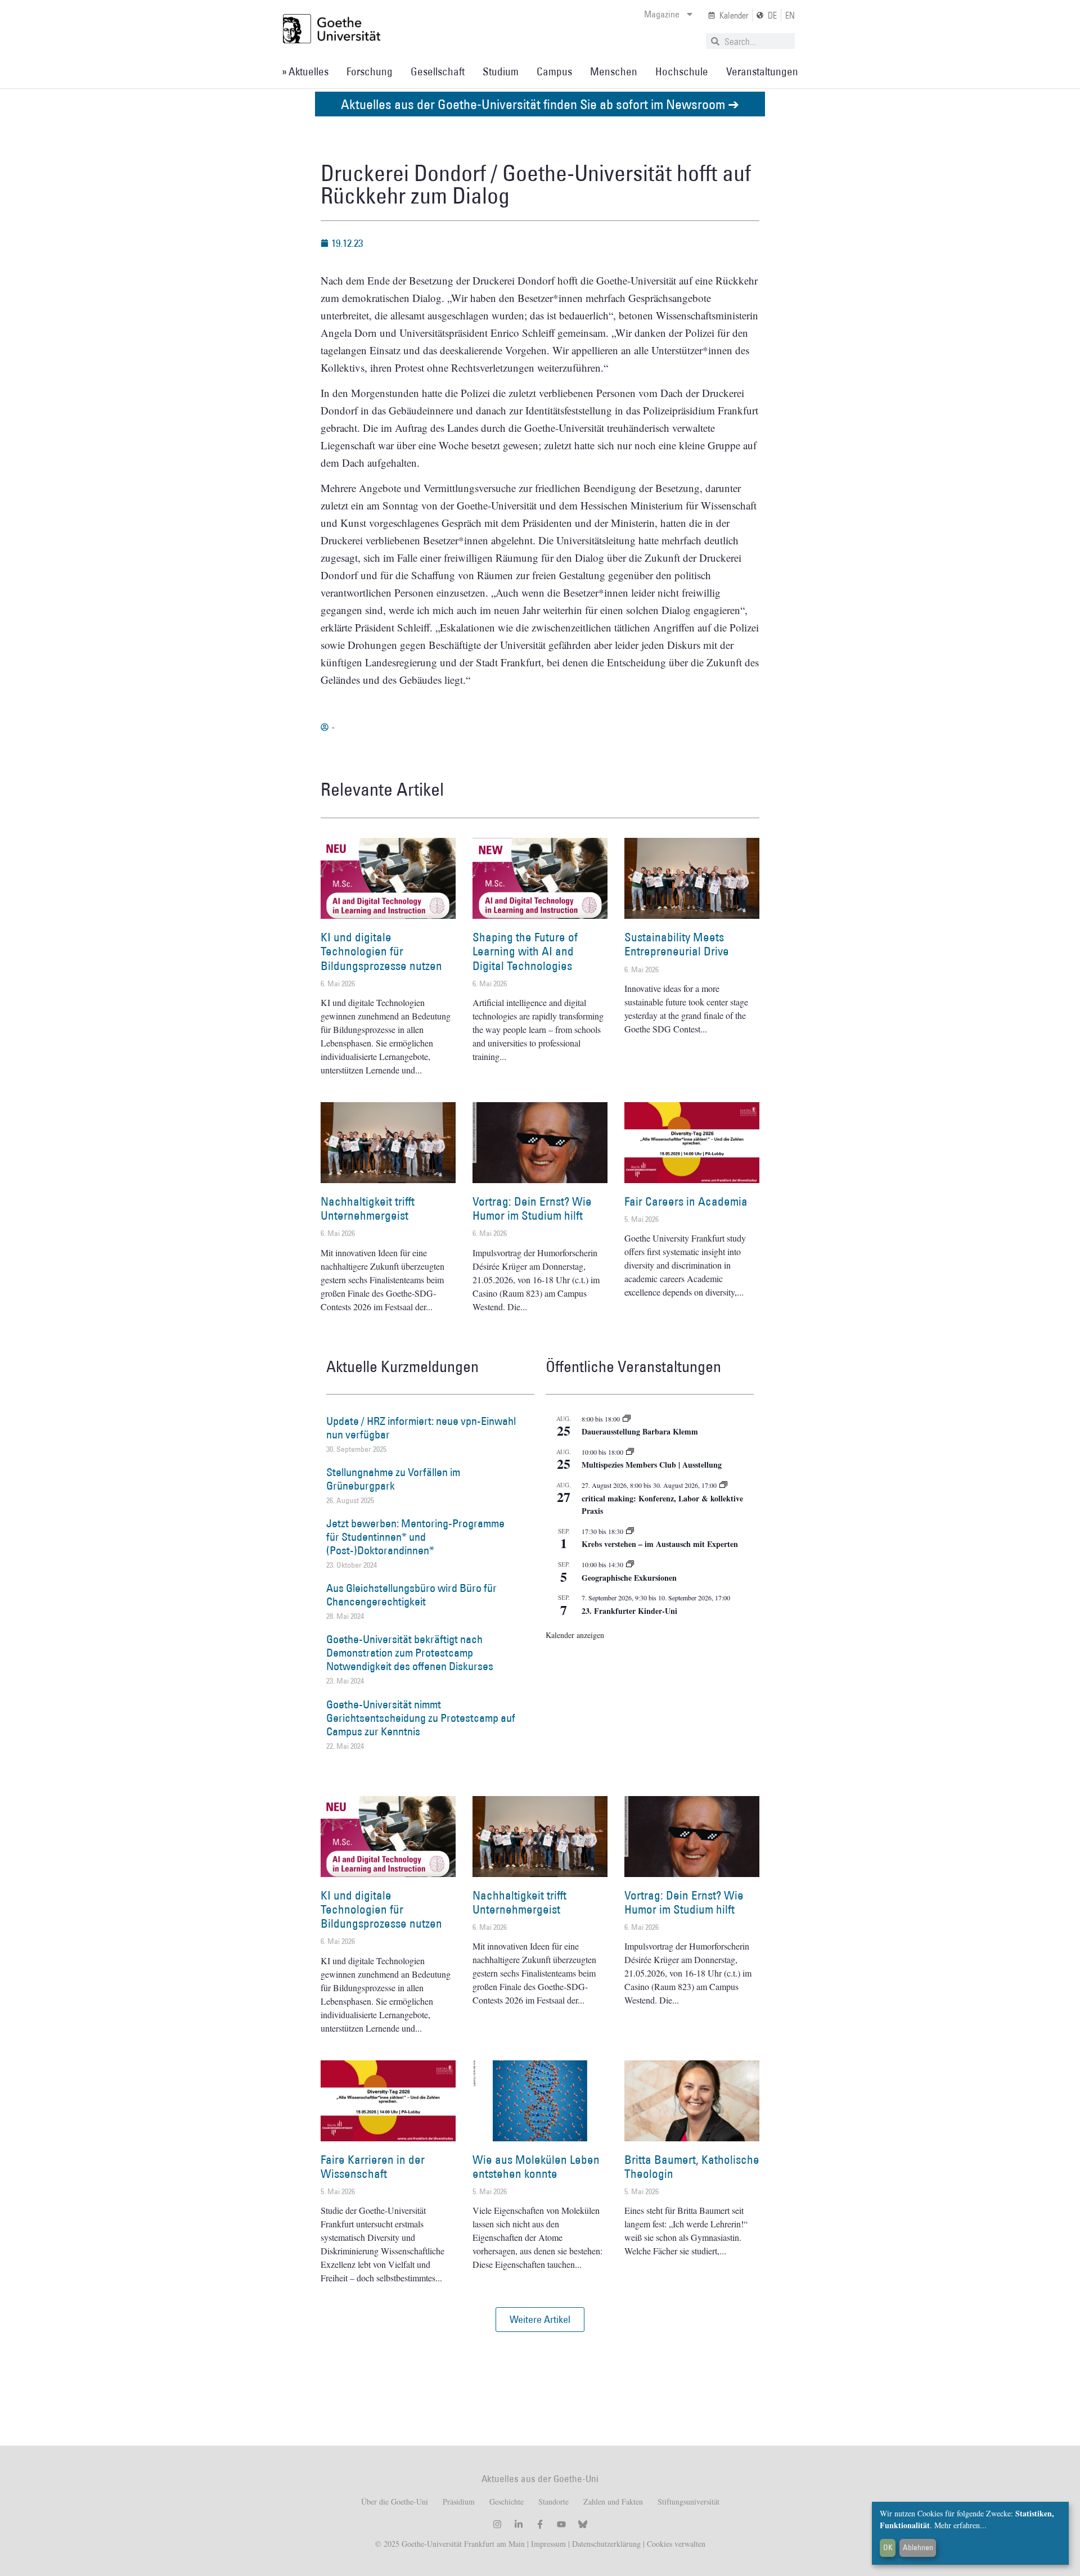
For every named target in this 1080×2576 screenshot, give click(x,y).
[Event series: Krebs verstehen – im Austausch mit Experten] (630, 1531)
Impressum (547, 2544)
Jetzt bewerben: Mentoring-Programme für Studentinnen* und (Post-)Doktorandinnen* (415, 1537)
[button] (540, 2320)
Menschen (614, 71)
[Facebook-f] (540, 2524)
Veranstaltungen (762, 71)
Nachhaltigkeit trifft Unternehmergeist (368, 1208)
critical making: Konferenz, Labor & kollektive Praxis (662, 1505)
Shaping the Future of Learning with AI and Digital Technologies (525, 951)
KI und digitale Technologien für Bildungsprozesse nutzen (381, 951)
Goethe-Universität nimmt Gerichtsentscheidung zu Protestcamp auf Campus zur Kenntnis (421, 1718)
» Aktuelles (305, 71)
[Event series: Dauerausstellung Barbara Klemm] (627, 1419)
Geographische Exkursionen (629, 1578)
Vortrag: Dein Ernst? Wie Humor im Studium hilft (532, 1208)
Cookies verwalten (676, 2544)
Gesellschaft (438, 71)
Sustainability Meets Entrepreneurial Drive (677, 944)
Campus (554, 71)
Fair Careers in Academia (686, 1201)
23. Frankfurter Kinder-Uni (629, 1611)
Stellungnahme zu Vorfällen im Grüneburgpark (393, 1479)
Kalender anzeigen (575, 1635)
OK (888, 2547)
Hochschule (682, 71)
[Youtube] (561, 2524)
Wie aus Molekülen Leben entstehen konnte (536, 2167)
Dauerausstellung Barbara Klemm (640, 1431)
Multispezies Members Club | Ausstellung (652, 1465)
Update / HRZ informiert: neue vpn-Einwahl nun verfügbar (421, 1428)
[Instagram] (497, 2524)
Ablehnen (918, 2547)
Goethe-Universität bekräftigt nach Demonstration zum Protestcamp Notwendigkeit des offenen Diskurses (410, 1653)
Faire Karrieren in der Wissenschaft (373, 2167)
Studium (501, 71)
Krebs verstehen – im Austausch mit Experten (660, 1544)
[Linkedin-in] (519, 2524)
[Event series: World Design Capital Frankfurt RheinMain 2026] (723, 1485)
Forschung (370, 71)
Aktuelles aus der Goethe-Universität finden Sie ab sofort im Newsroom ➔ (540, 104)
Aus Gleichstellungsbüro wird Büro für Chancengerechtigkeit (411, 1595)
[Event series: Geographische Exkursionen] (630, 1564)
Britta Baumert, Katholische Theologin (692, 2167)
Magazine (662, 14)
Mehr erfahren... (960, 2525)
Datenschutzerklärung (606, 2544)
